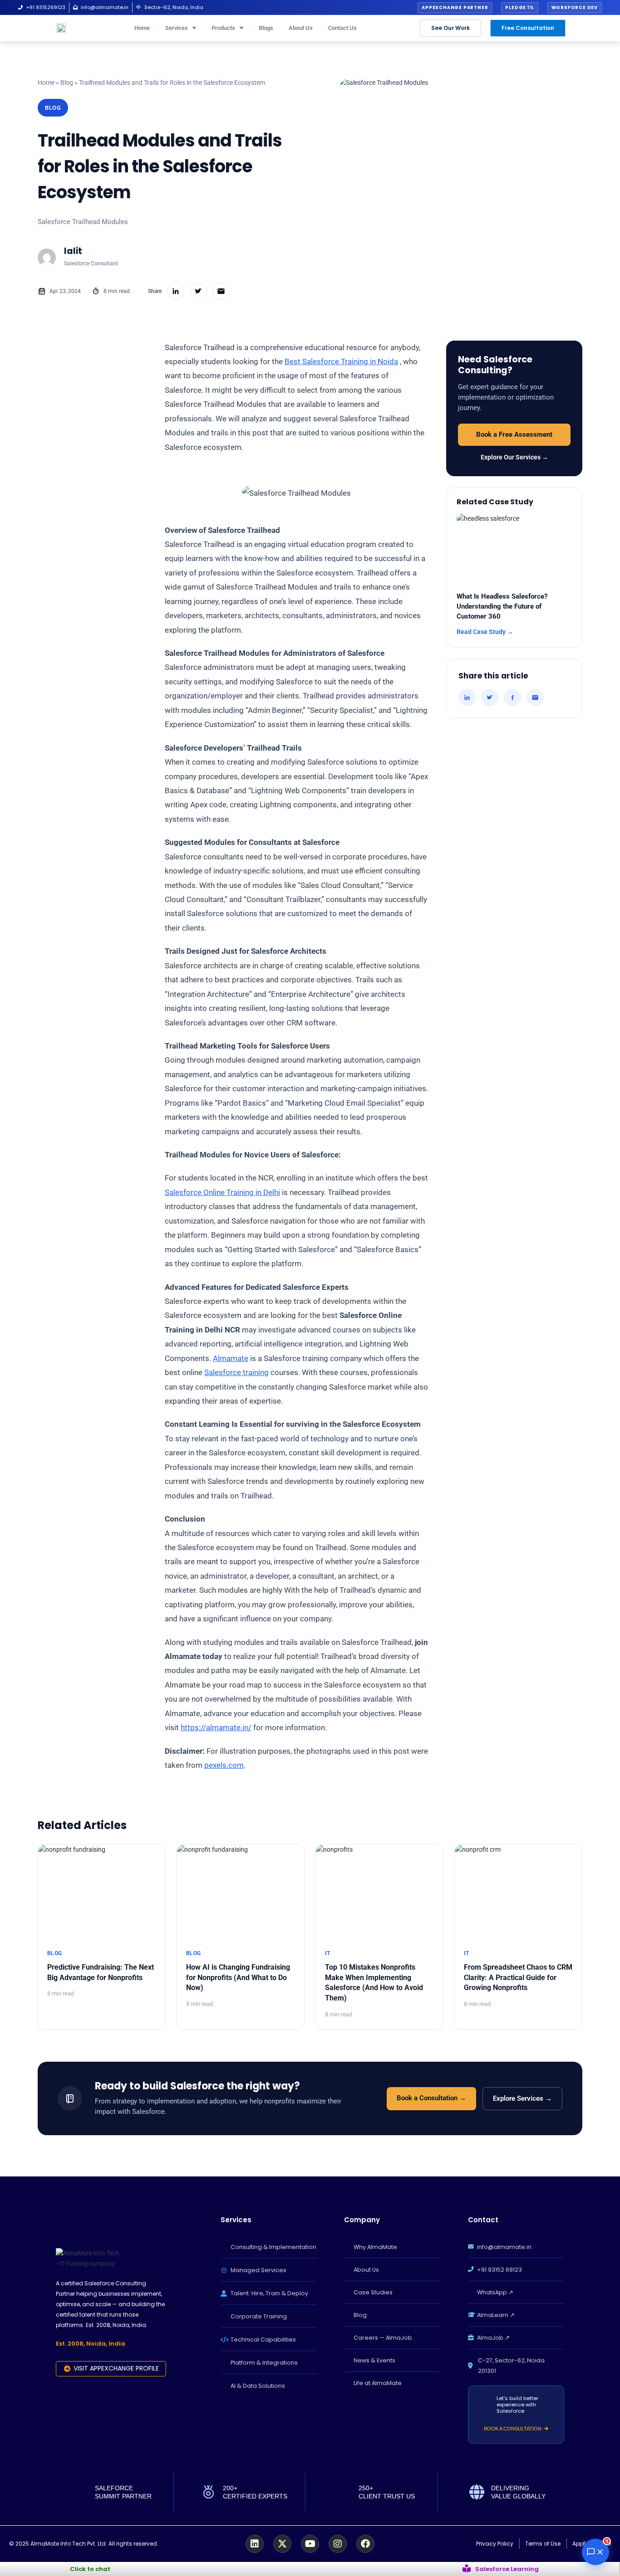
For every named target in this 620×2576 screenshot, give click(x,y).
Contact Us (342, 28)
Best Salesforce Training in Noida (341, 361)
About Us (301, 28)
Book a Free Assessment (514, 435)
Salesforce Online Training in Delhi (222, 1192)
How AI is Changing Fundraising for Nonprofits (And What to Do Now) (238, 1978)
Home (142, 28)
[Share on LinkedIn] (467, 698)
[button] (455, 8)
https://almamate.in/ (216, 1727)
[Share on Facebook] (512, 698)
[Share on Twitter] (490, 698)
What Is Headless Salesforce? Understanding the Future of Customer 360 (502, 606)
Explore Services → (522, 2099)
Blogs (266, 28)
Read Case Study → (485, 632)
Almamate (231, 1358)
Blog (67, 83)
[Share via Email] (535, 698)
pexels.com (224, 1765)
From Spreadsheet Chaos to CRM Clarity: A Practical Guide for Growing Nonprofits (518, 1978)
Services (177, 28)
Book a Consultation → (431, 2098)
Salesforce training (236, 1372)
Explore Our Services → (514, 457)
